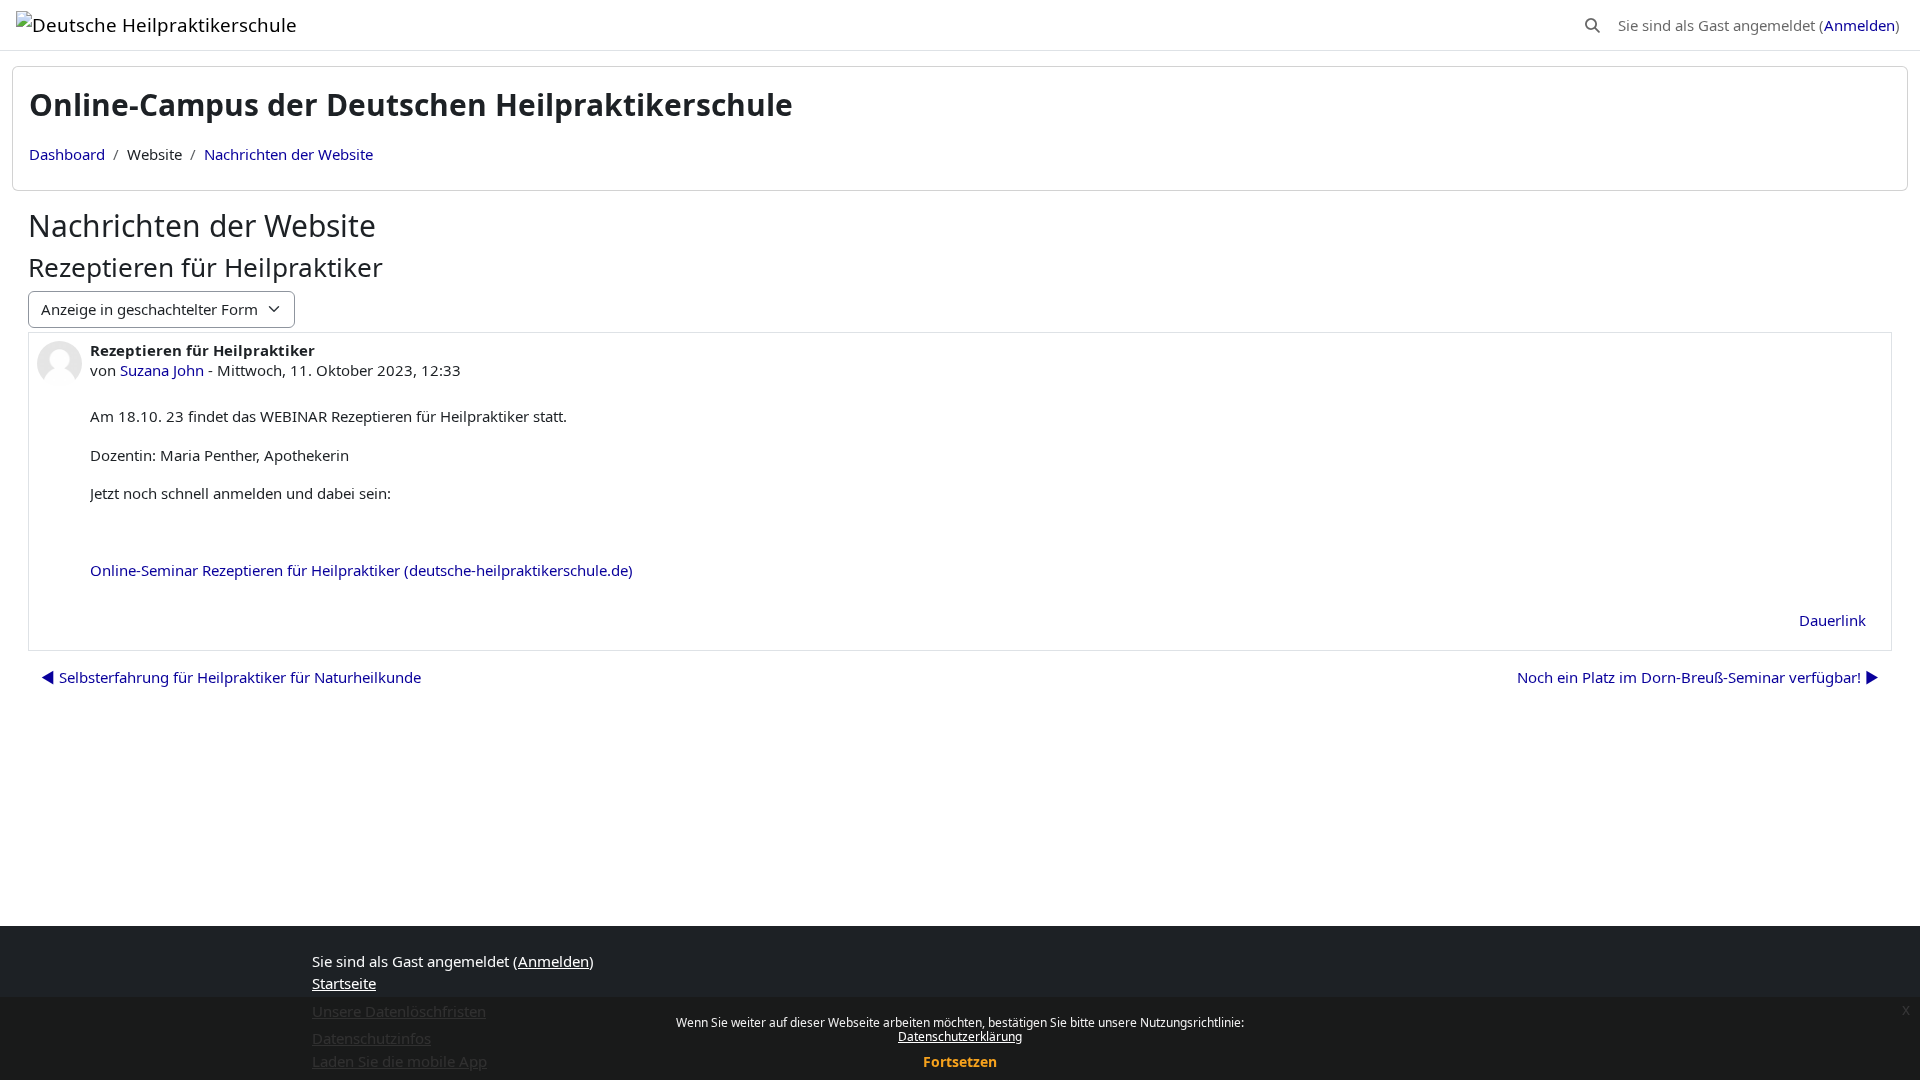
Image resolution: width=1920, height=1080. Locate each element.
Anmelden (1859, 25)
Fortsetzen (960, 1061)
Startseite (344, 983)
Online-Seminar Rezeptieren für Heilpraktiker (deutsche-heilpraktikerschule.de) (361, 570)
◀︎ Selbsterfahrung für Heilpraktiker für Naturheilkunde (231, 677)
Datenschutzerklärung (960, 1036)
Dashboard (67, 154)
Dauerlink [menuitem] (1832, 620)
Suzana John (162, 370)
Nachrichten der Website (288, 154)
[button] (1592, 25)
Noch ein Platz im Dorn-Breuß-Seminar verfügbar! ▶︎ (1698, 677)
